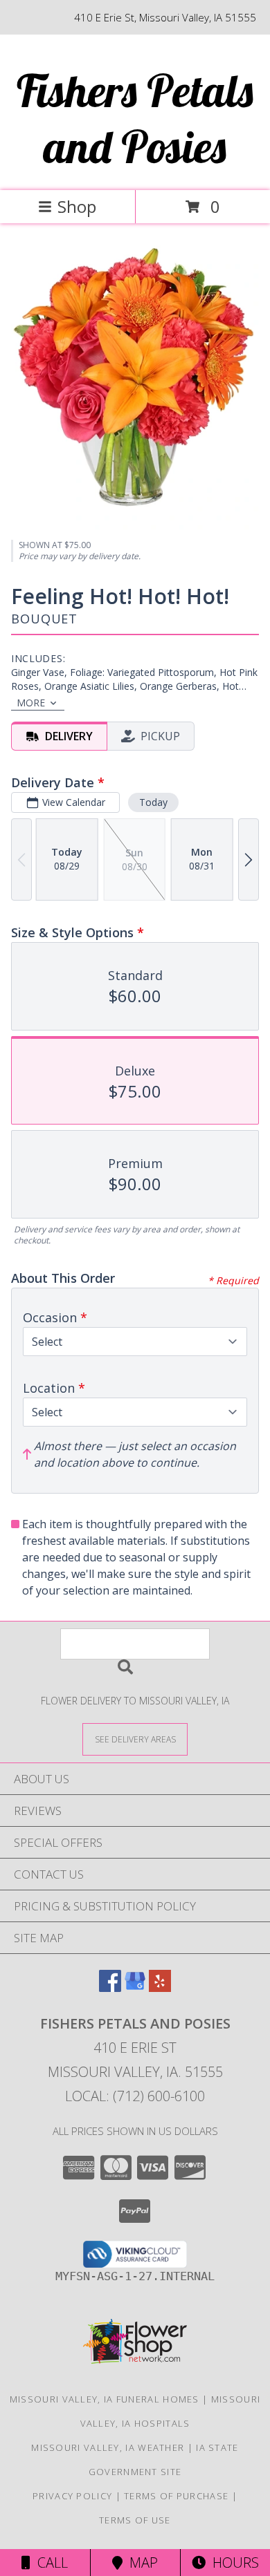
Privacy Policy (72, 2496)
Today (153, 802)
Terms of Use (135, 2520)
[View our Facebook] (110, 1987)
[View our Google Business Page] (135, 1987)
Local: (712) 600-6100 (135, 2096)
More (31, 703)
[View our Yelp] (160, 1987)
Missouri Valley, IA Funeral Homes (105, 2399)
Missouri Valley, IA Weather (108, 2447)
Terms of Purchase (176, 2496)
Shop (77, 206)
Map (140, 2563)
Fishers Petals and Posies (135, 118)
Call (49, 2563)
